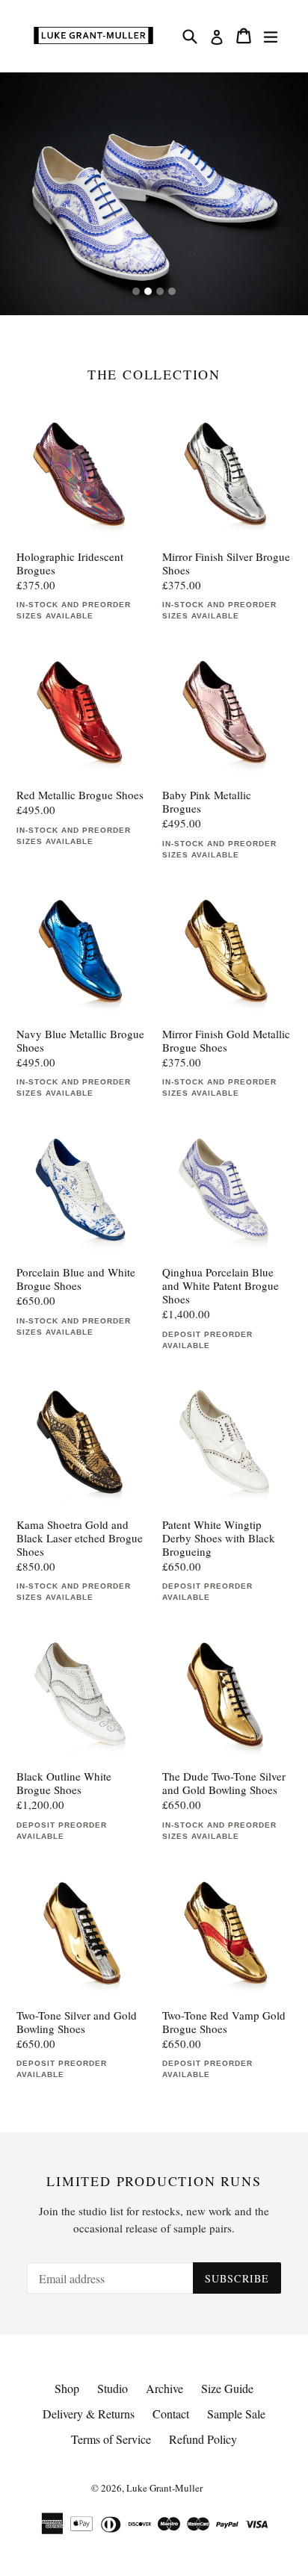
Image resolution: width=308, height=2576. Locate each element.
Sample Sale (236, 2414)
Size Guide (227, 2388)
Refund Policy (203, 2439)
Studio (113, 2388)
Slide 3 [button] (160, 291)
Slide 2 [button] (148, 291)
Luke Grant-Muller (164, 2488)
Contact (171, 2414)
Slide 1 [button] (136, 291)
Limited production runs (154, 2182)
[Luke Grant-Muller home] (93, 36)
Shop (67, 2388)
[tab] (136, 291)
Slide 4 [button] (172, 291)
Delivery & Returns (89, 2414)
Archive (164, 2388)
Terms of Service (111, 2439)
